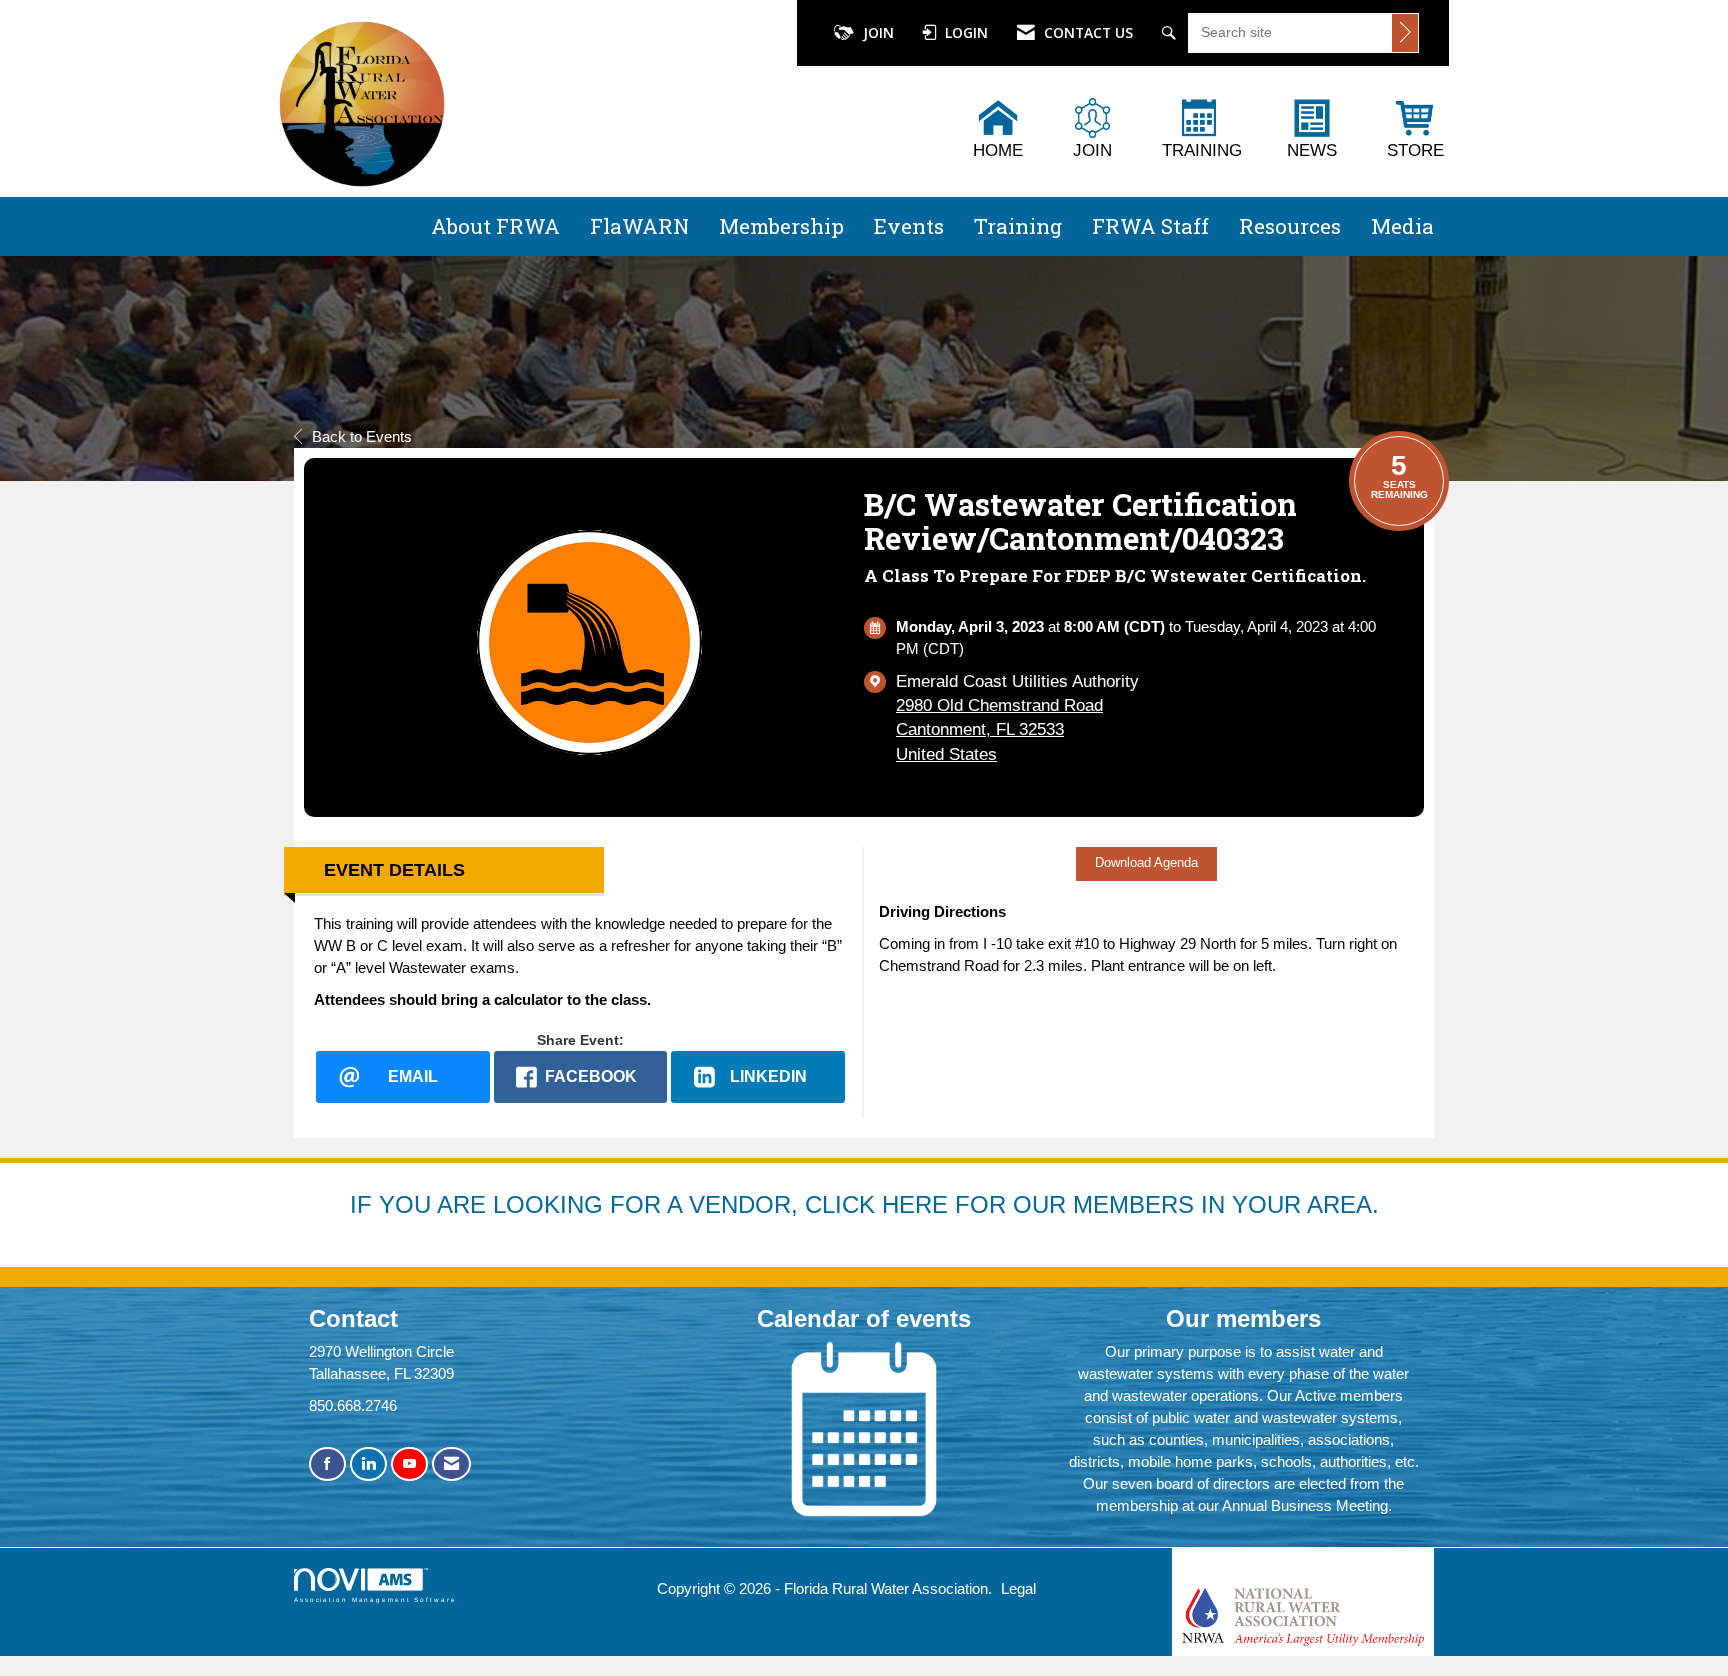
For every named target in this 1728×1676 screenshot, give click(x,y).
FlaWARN (639, 226)
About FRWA (495, 226)
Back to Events (362, 436)
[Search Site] (1171, 33)
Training (1018, 226)
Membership (781, 226)
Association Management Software (375, 1599)
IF (364, 1204)
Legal (1018, 1588)
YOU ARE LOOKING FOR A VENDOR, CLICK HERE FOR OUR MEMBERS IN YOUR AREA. (879, 1204)
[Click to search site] (1405, 33)
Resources (1290, 226)
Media (1402, 226)
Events (909, 226)
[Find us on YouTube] (409, 1464)
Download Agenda (1146, 863)
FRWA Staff (1150, 226)
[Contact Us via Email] (451, 1464)
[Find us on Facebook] (327, 1464)
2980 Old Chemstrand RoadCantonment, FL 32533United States (999, 729)
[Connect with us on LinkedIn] (368, 1464)
